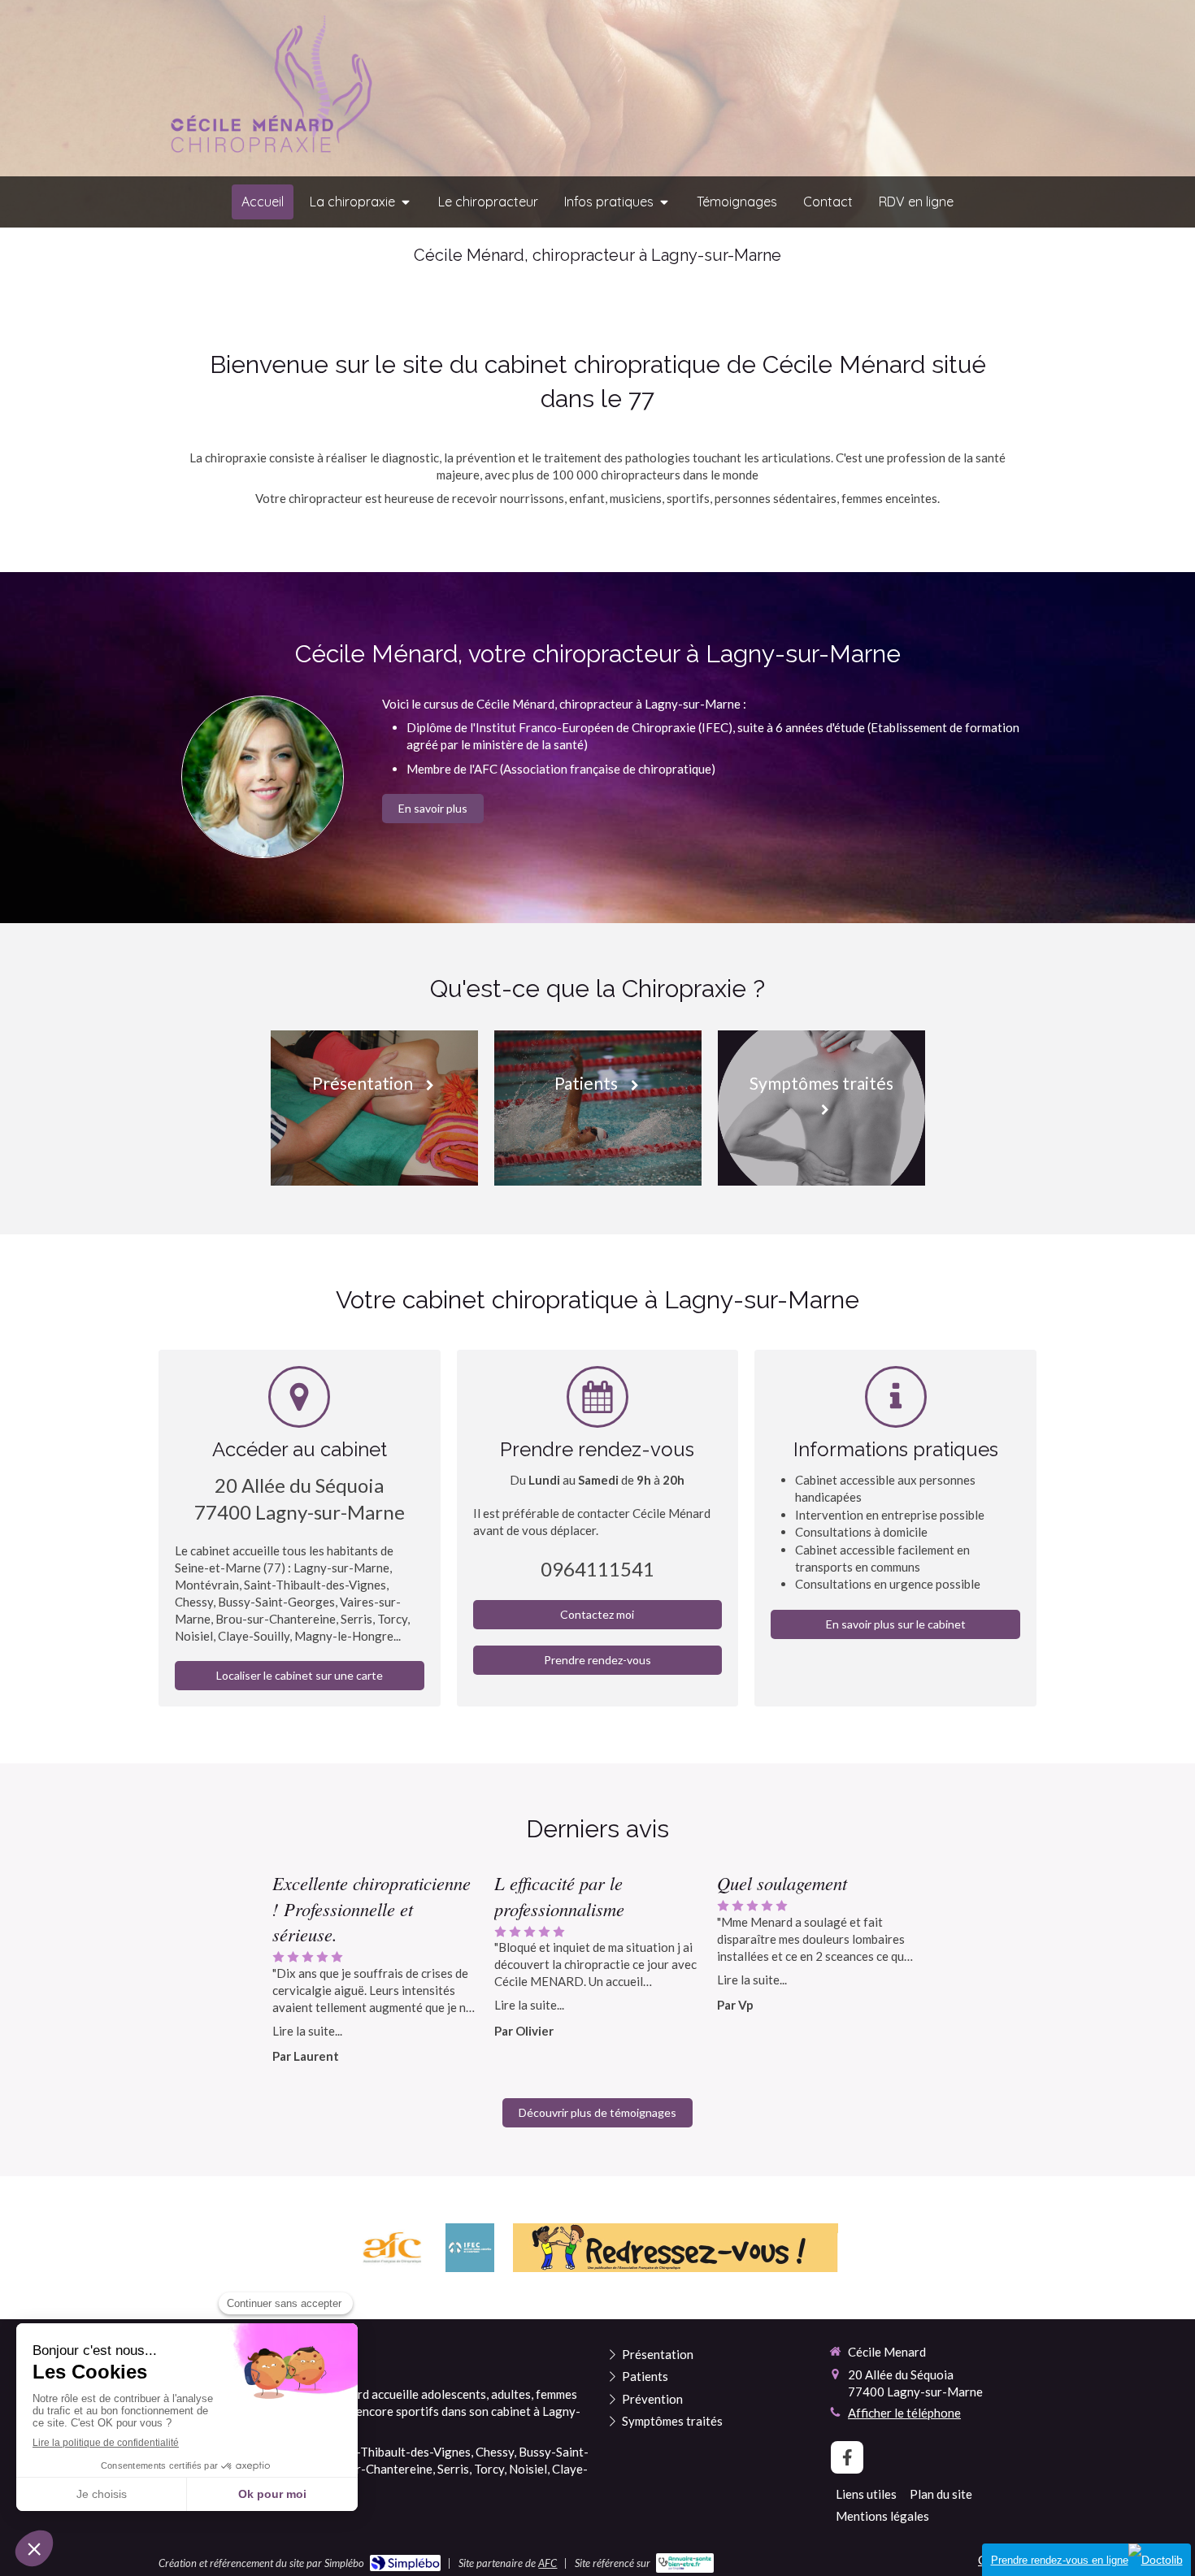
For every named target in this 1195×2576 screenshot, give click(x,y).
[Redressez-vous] (676, 2248)
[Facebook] (847, 2457)
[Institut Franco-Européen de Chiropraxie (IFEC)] (470, 2248)
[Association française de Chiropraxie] (391, 2248)
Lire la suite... (307, 2031)
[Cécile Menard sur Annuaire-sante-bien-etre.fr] (685, 2563)
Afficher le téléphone (904, 2413)
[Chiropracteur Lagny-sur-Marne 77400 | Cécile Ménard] (267, 89)
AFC (548, 2563)
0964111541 (597, 1569)
